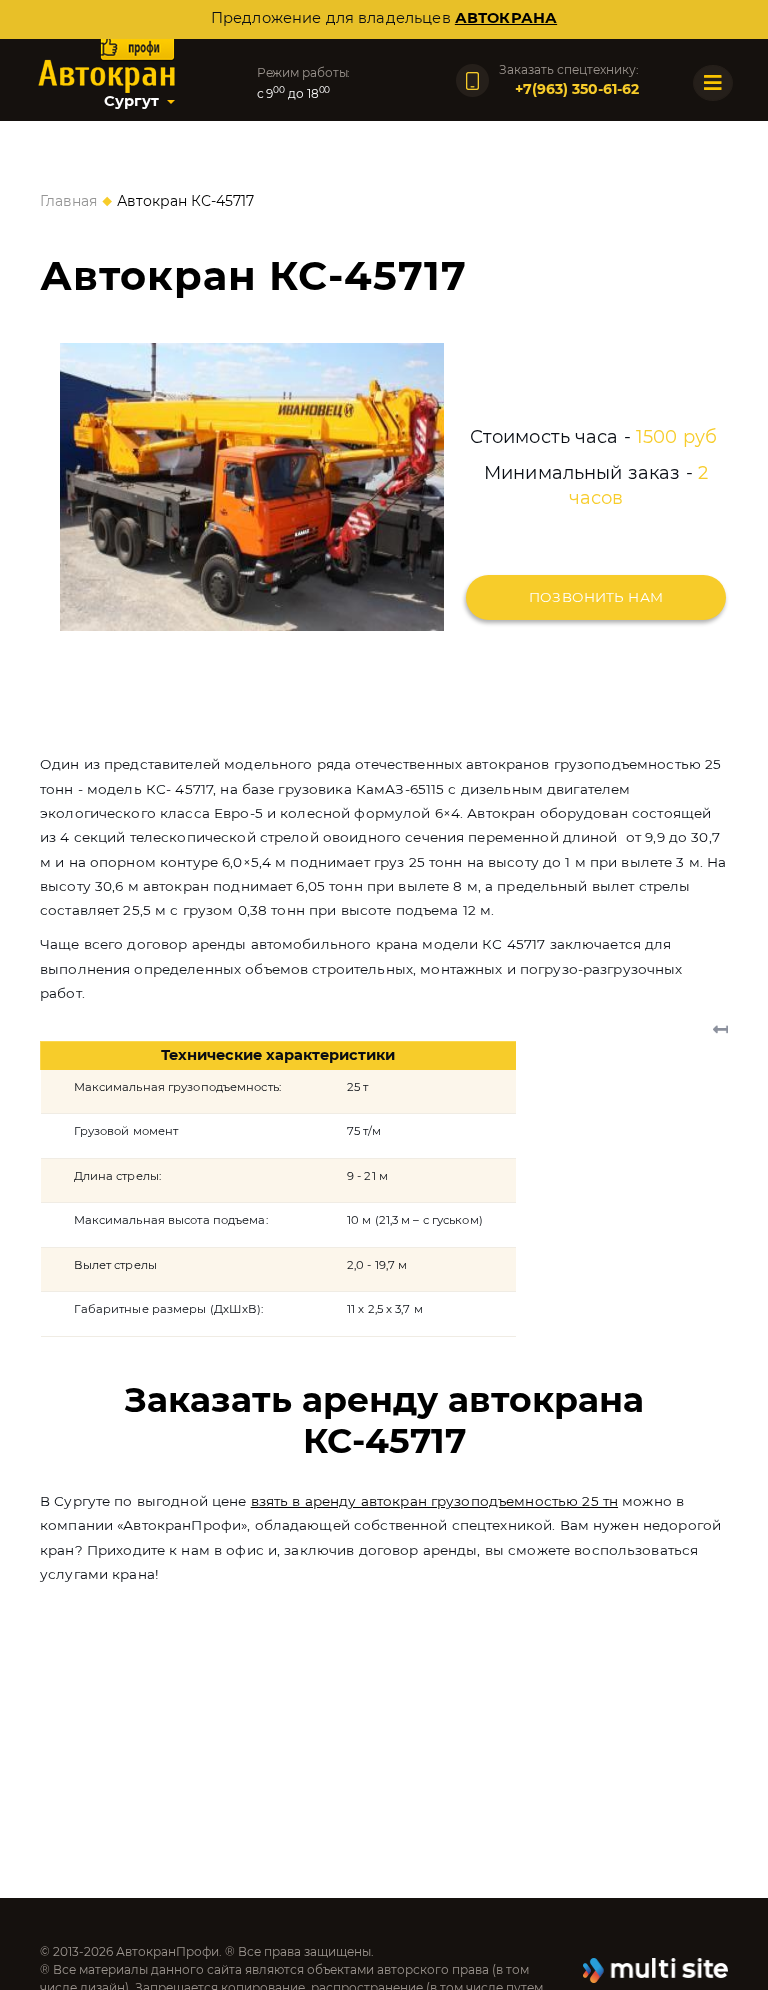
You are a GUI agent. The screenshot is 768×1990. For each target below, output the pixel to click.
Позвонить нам (596, 597)
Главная (68, 201)
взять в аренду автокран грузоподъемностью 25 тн (434, 1501)
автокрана (506, 18)
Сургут (131, 101)
